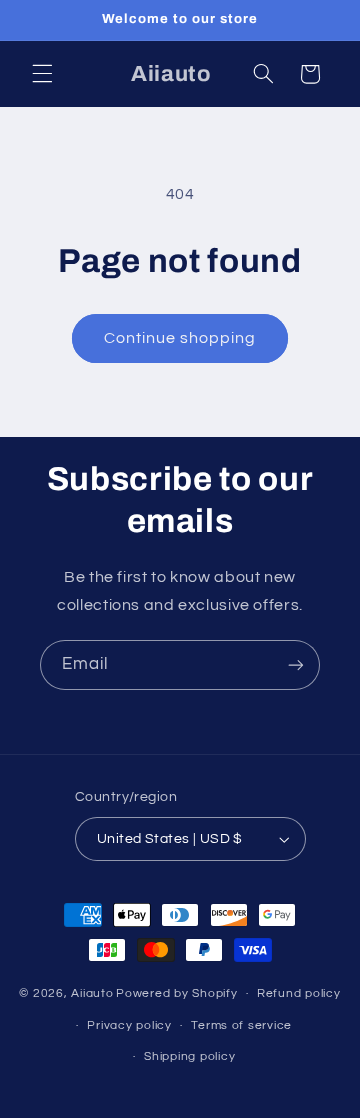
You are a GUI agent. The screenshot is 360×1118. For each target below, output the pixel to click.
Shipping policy (189, 1056)
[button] (42, 74)
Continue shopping (180, 338)
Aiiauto (92, 993)
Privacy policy (129, 1025)
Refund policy (299, 993)
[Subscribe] (296, 664)
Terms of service (241, 1025)
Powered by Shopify (176, 993)
